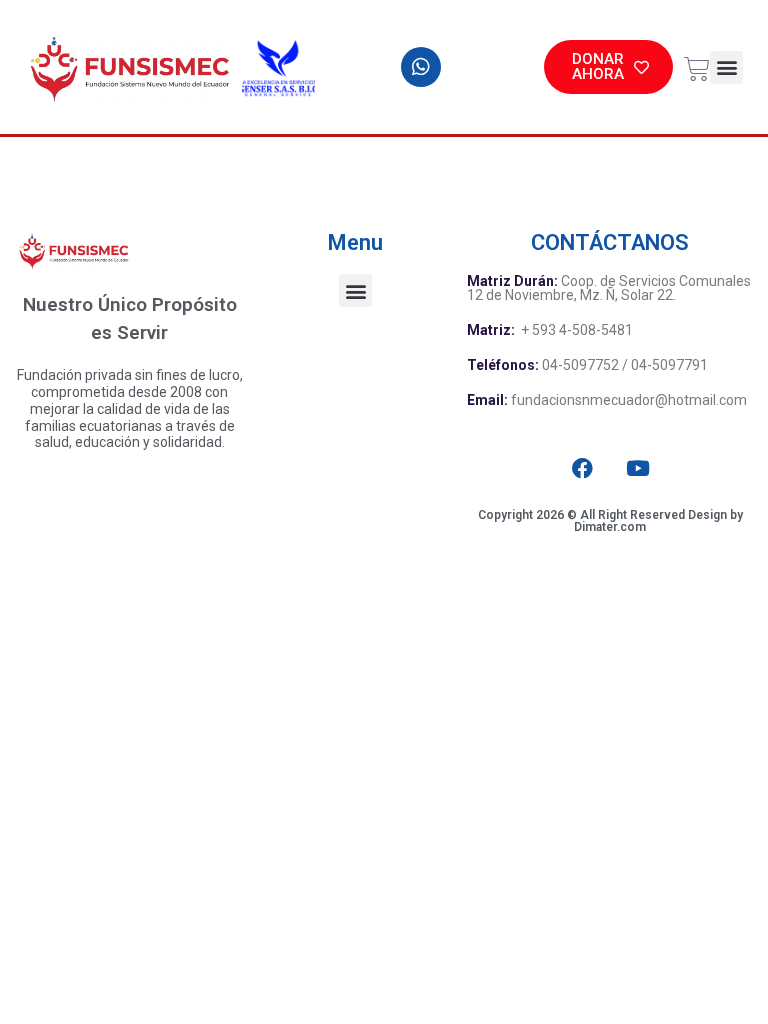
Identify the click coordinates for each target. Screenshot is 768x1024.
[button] (726, 67)
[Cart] (692, 65)
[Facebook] (582, 468)
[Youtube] (638, 468)
